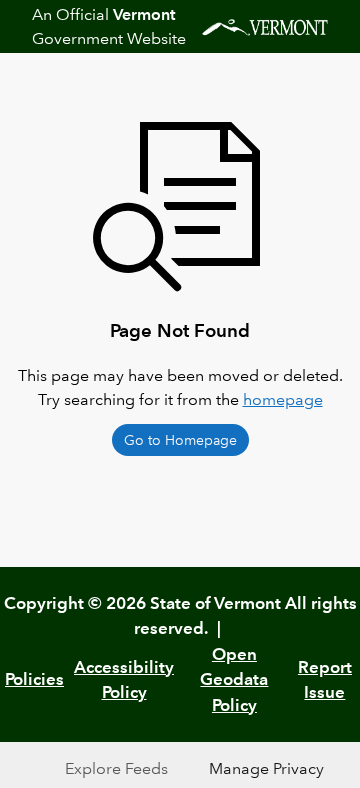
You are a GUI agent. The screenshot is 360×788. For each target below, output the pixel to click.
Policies (34, 679)
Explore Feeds (116, 768)
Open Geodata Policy (234, 679)
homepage (283, 399)
